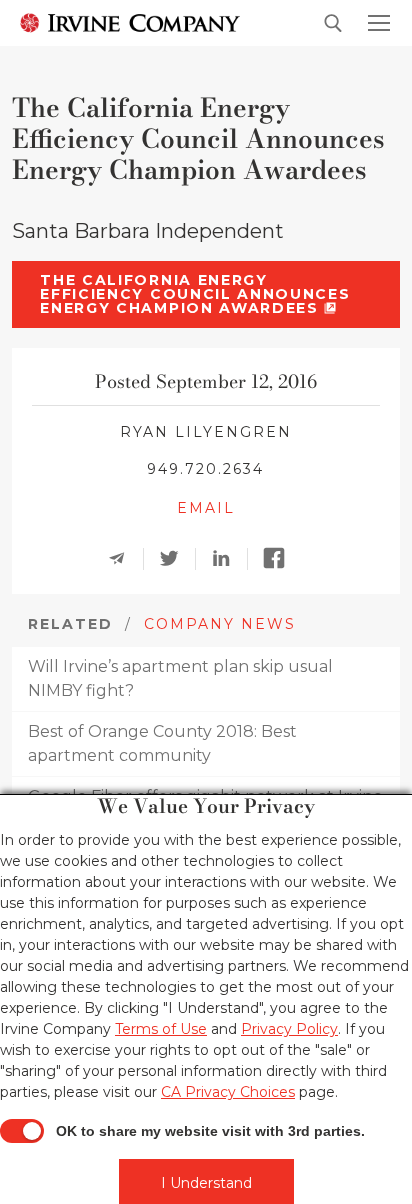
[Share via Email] (124, 559)
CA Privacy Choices (228, 1092)
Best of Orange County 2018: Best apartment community (162, 743)
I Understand (206, 1183)
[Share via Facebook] (280, 559)
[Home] (130, 22)
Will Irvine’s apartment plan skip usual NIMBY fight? (180, 678)
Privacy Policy (289, 1029)
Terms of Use (161, 1029)
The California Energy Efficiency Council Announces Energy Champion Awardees (195, 294)
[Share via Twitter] (176, 559)
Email (206, 508)
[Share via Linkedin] (228, 559)
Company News (220, 624)
